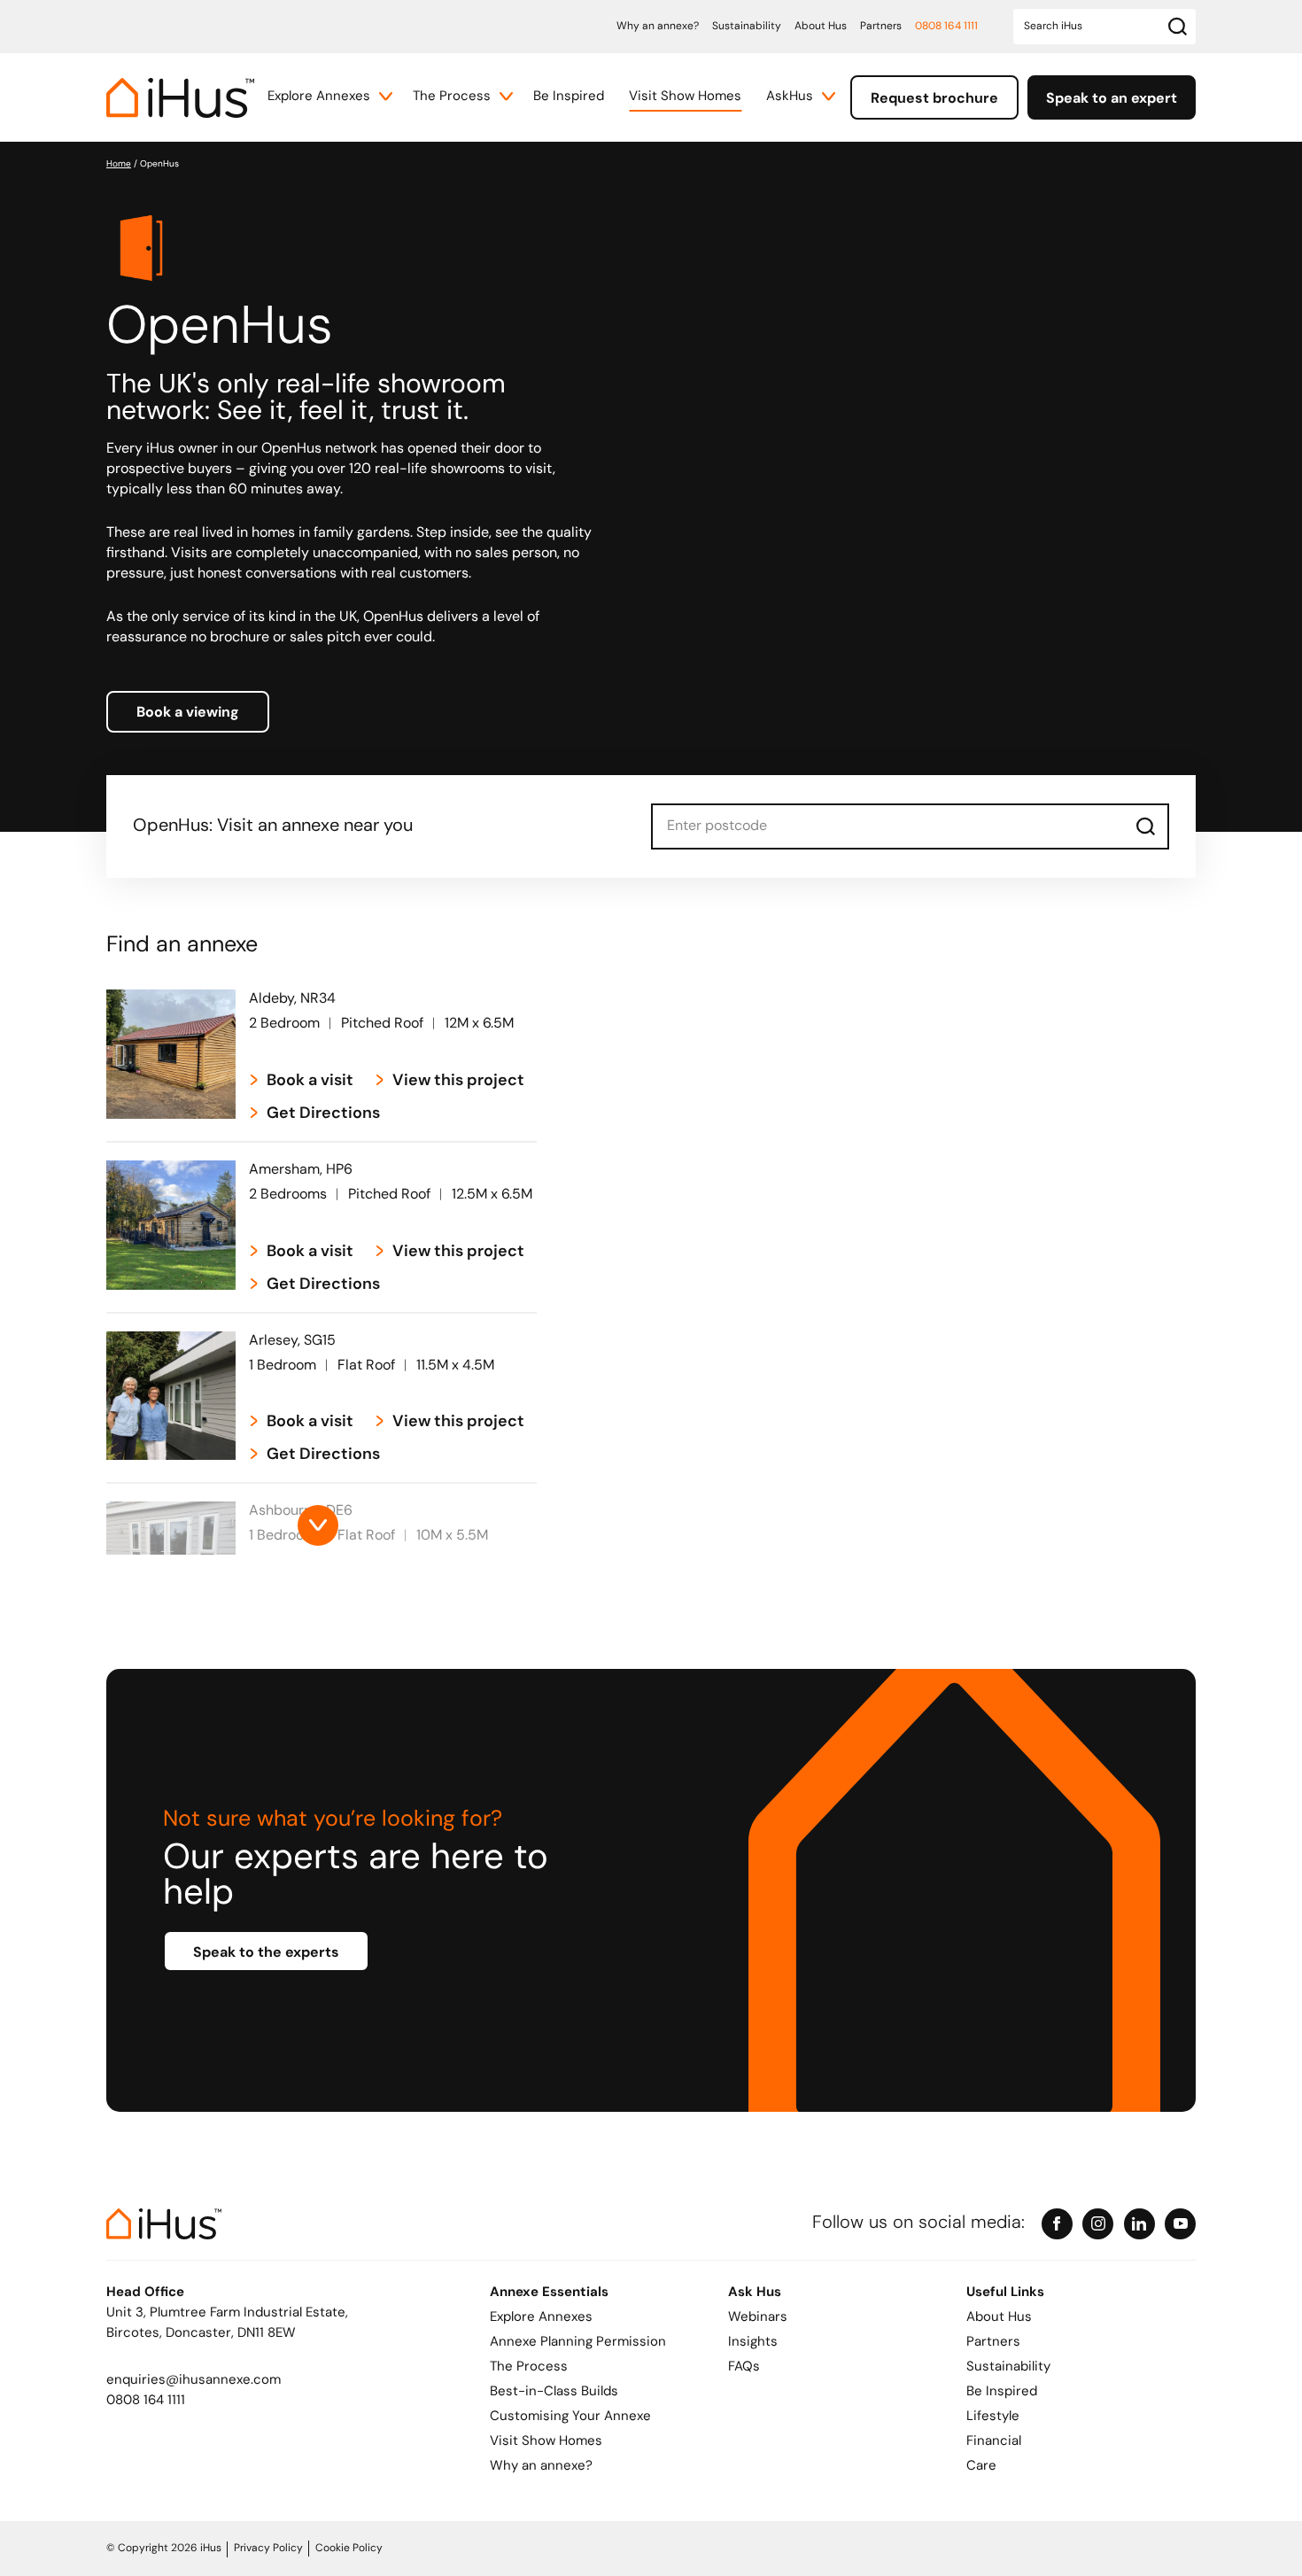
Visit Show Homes (685, 97)
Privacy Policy (268, 2549)
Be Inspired (569, 97)
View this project (458, 1082)
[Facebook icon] (1057, 2224)
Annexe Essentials (549, 2293)
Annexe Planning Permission (578, 2343)
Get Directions (323, 1114)
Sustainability (747, 27)
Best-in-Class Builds (554, 2392)
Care (981, 2467)
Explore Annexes (319, 97)
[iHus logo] (180, 98)
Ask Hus (755, 2293)
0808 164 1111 (946, 27)
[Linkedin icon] (1139, 2224)
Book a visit (310, 1082)
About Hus (821, 27)
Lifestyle (993, 2417)
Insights (753, 2343)
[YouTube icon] (1180, 2224)
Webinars (758, 2318)
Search (1146, 826)
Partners (881, 27)
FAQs (744, 2367)
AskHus (790, 97)
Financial (994, 2442)
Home (119, 164)
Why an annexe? (658, 27)
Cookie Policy (349, 2549)
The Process (452, 97)
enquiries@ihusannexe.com (194, 2381)
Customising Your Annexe (570, 2417)
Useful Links (1005, 2293)
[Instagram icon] (1098, 2224)
